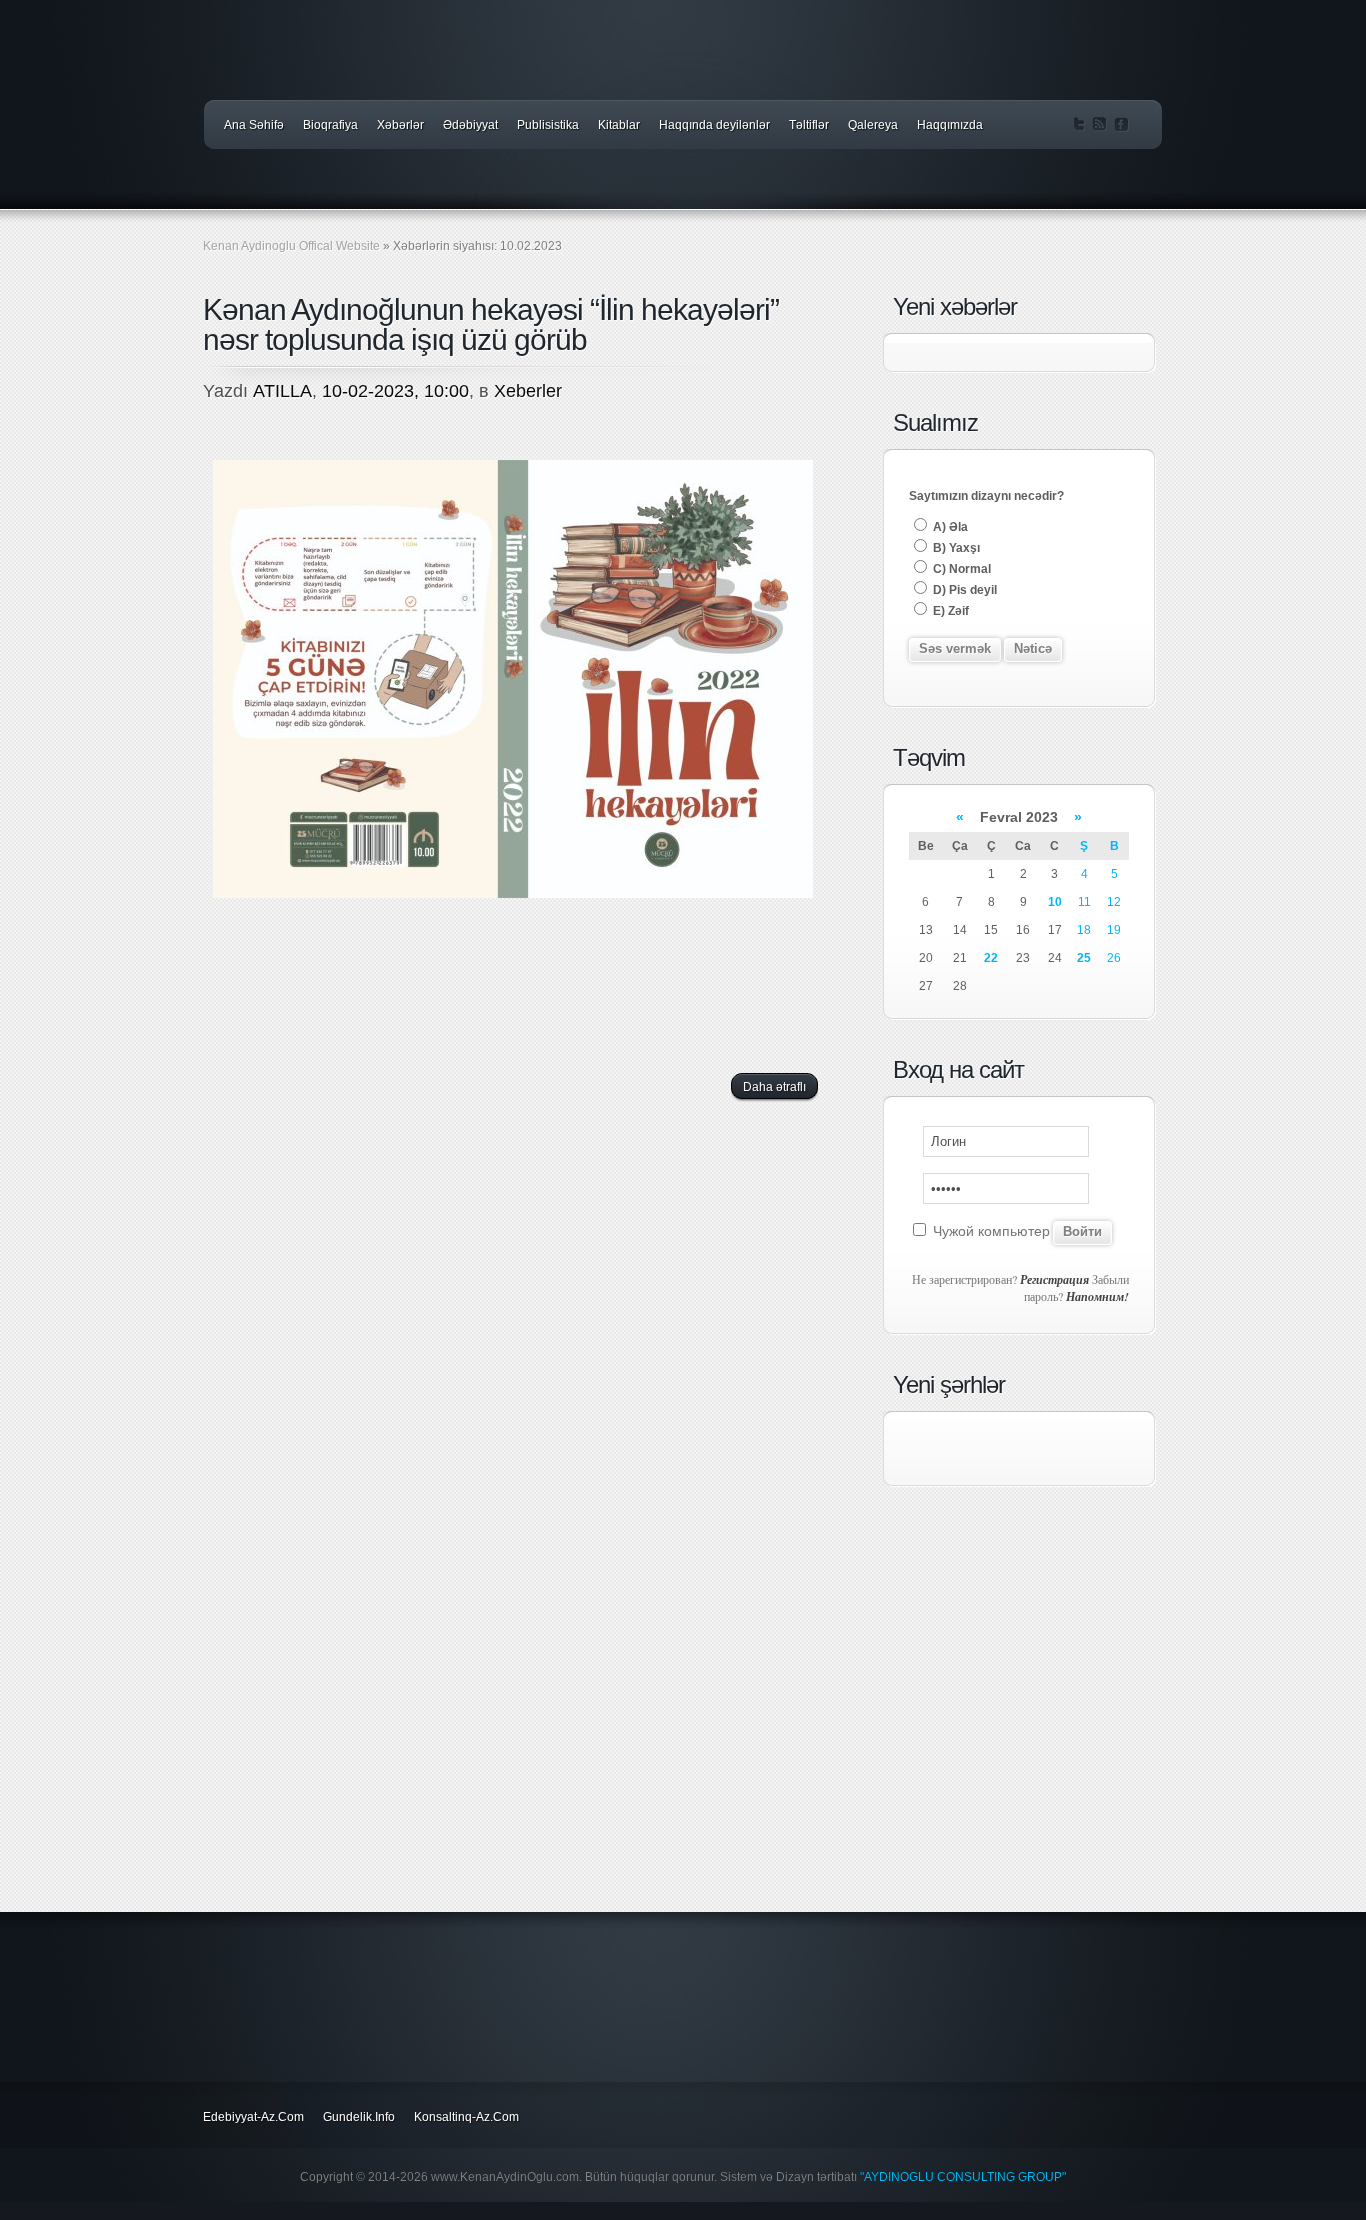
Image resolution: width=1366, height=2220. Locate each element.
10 (1055, 902)
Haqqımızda (950, 125)
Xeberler (528, 391)
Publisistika (548, 125)
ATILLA (282, 391)
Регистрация (1054, 1279)
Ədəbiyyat (470, 125)
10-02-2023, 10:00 (395, 391)
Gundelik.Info (359, 2117)
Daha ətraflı (774, 1087)
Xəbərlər (400, 125)
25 (1084, 958)
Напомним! (1097, 1296)
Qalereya (873, 125)
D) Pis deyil (963, 590)
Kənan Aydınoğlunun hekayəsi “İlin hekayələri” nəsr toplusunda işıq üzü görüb (491, 324)
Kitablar (619, 125)
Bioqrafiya (330, 125)
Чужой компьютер (989, 1231)
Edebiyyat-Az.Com (253, 2117)
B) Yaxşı (955, 548)
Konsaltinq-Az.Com (466, 2117)
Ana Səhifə (254, 125)
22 (991, 958)
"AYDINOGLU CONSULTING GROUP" (963, 2177)
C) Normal (960, 569)
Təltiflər (809, 125)
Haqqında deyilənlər (714, 125)
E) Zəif (949, 611)
